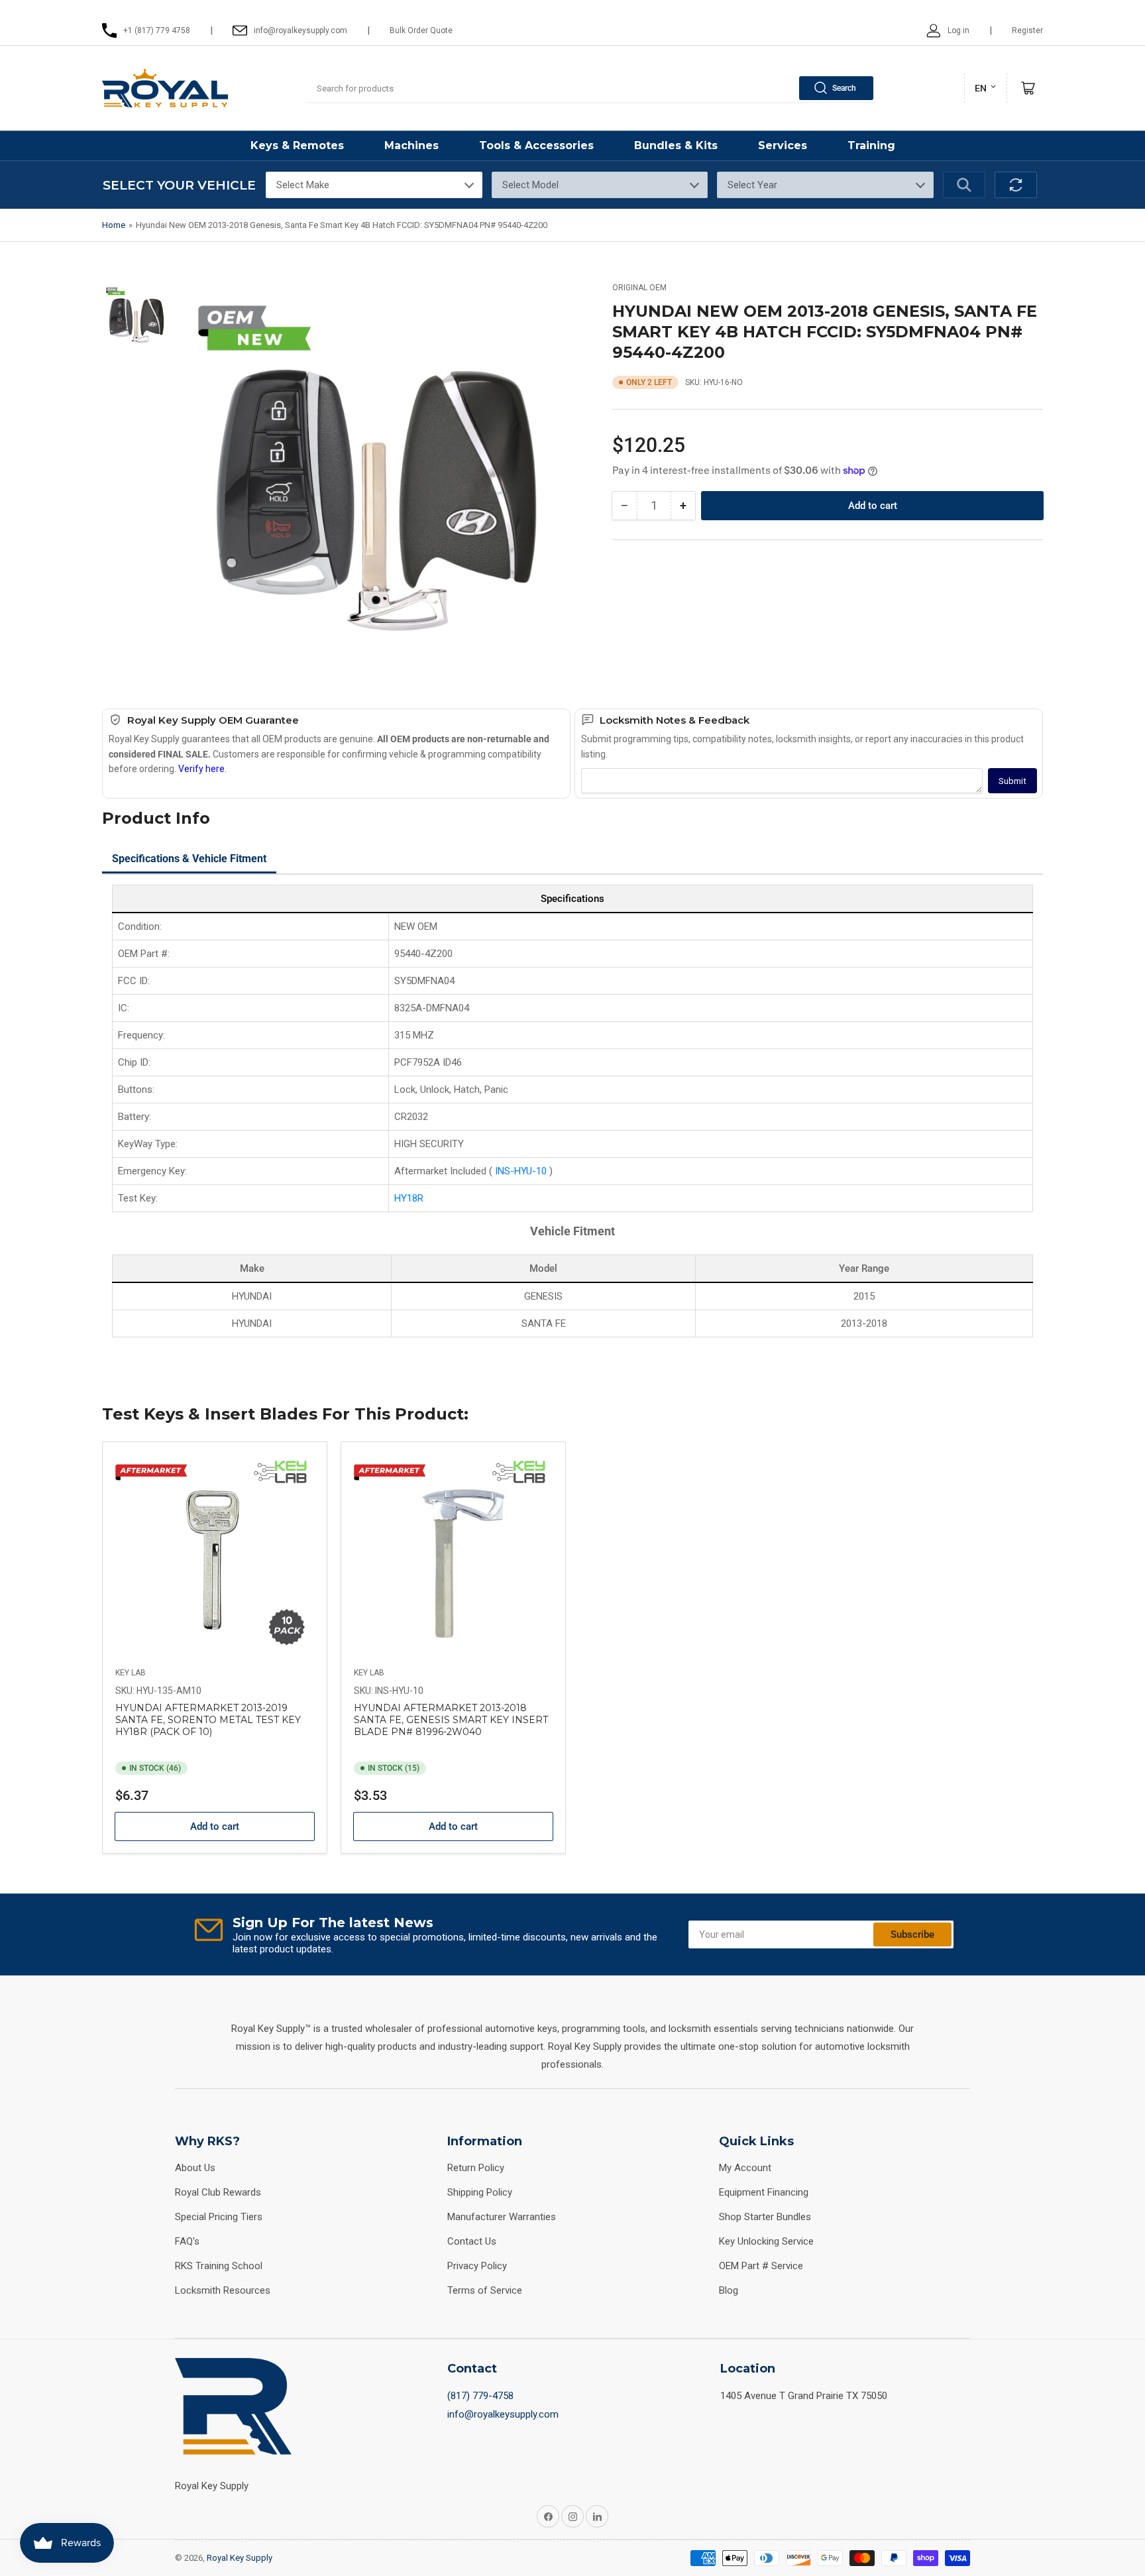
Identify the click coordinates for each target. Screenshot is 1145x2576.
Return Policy (476, 2168)
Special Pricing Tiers (219, 2217)
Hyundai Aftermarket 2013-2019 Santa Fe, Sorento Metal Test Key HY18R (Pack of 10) (208, 1720)
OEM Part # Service (761, 2266)
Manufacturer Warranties (502, 2217)
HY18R (409, 1198)
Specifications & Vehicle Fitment (189, 859)
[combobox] (591, 88)
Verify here (201, 769)
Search (844, 88)
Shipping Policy (480, 2192)
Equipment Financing (764, 2192)
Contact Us (472, 2241)
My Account (745, 2168)
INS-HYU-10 (522, 1171)
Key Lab (131, 1673)
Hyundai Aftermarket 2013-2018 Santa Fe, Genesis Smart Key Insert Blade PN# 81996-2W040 (451, 1720)
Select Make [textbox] (303, 185)
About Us (195, 2168)
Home (114, 225)
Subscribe (912, 1934)
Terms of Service (485, 2290)
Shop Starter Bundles (765, 2217)
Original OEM (639, 288)
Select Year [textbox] (752, 185)
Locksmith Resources (223, 2290)
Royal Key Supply (240, 2558)
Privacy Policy (477, 2266)
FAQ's (187, 2241)
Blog (729, 2290)
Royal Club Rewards (218, 2192)
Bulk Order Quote (421, 30)
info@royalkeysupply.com (503, 2414)
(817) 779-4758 (480, 2396)
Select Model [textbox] (530, 185)
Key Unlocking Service (766, 2241)
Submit (1012, 781)
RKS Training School (219, 2266)
